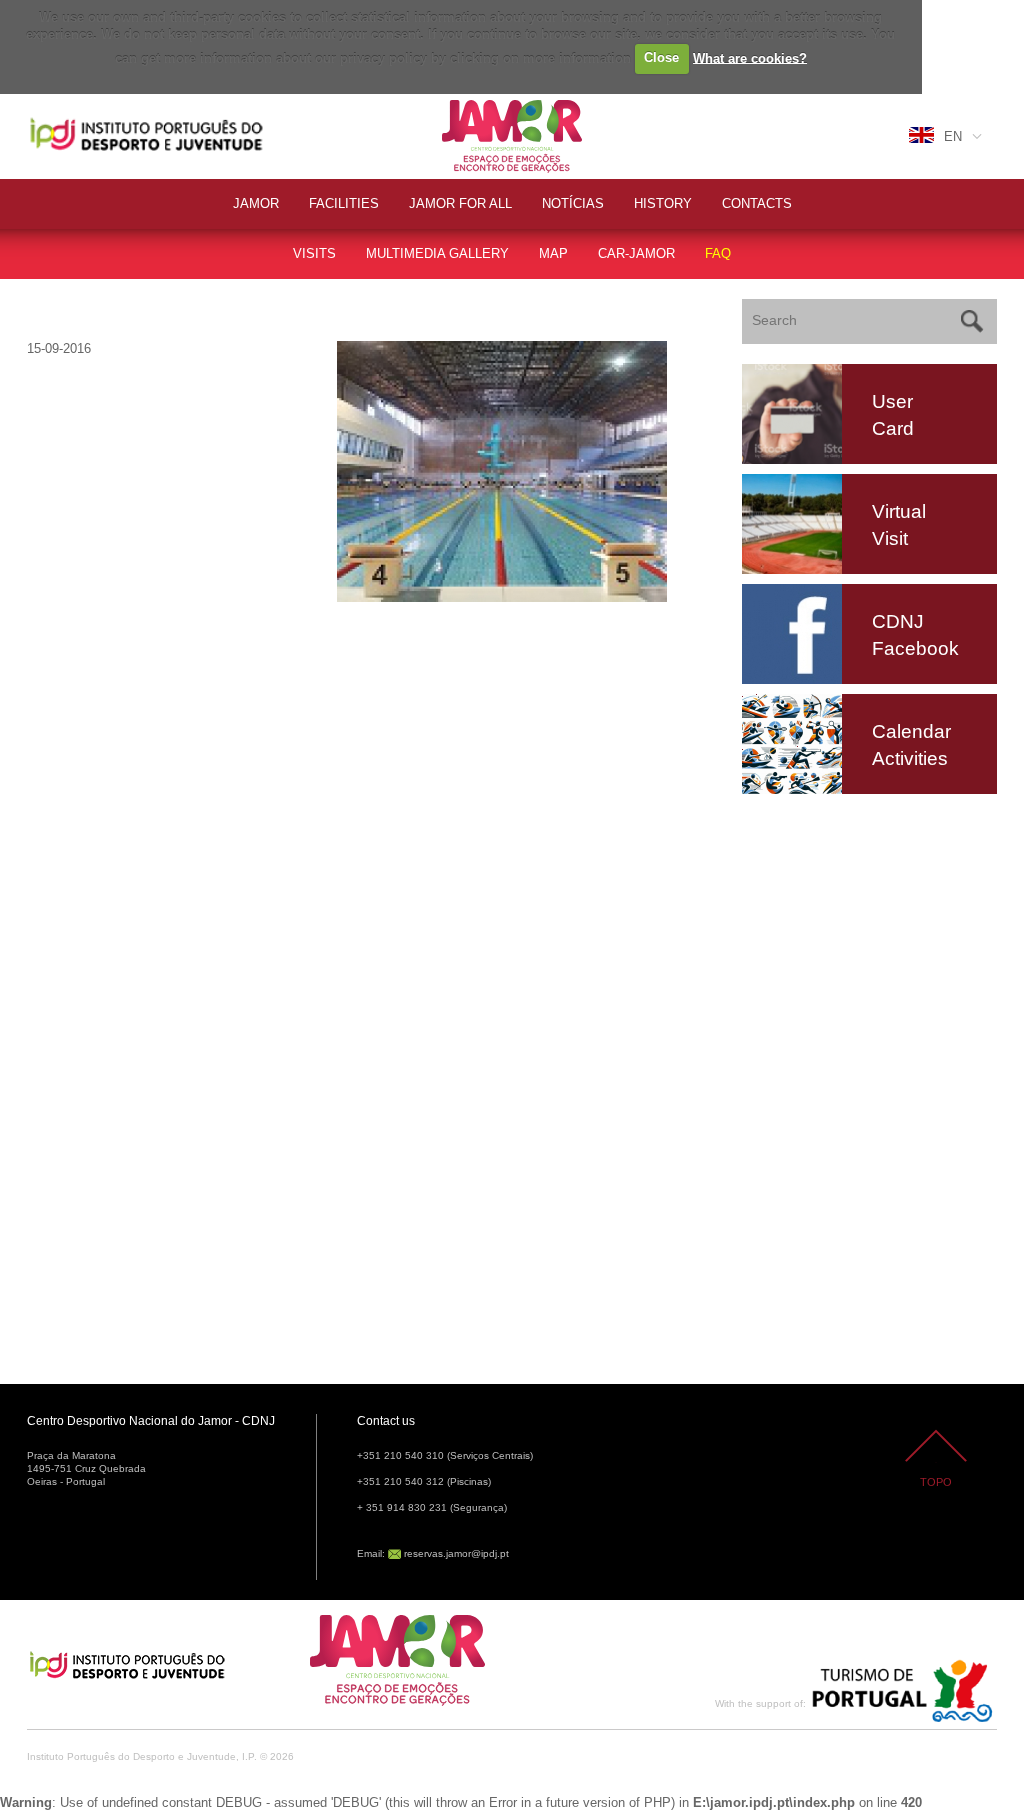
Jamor (461, 102)
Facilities (344, 203)
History (663, 203)
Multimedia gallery (437, 253)
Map (553, 253)
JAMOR (256, 203)
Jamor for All (460, 203)
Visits (314, 253)
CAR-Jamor (636, 253)
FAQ (718, 253)
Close (661, 57)
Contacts (757, 203)
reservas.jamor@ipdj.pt (456, 1553)
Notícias (573, 203)
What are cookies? (750, 57)
